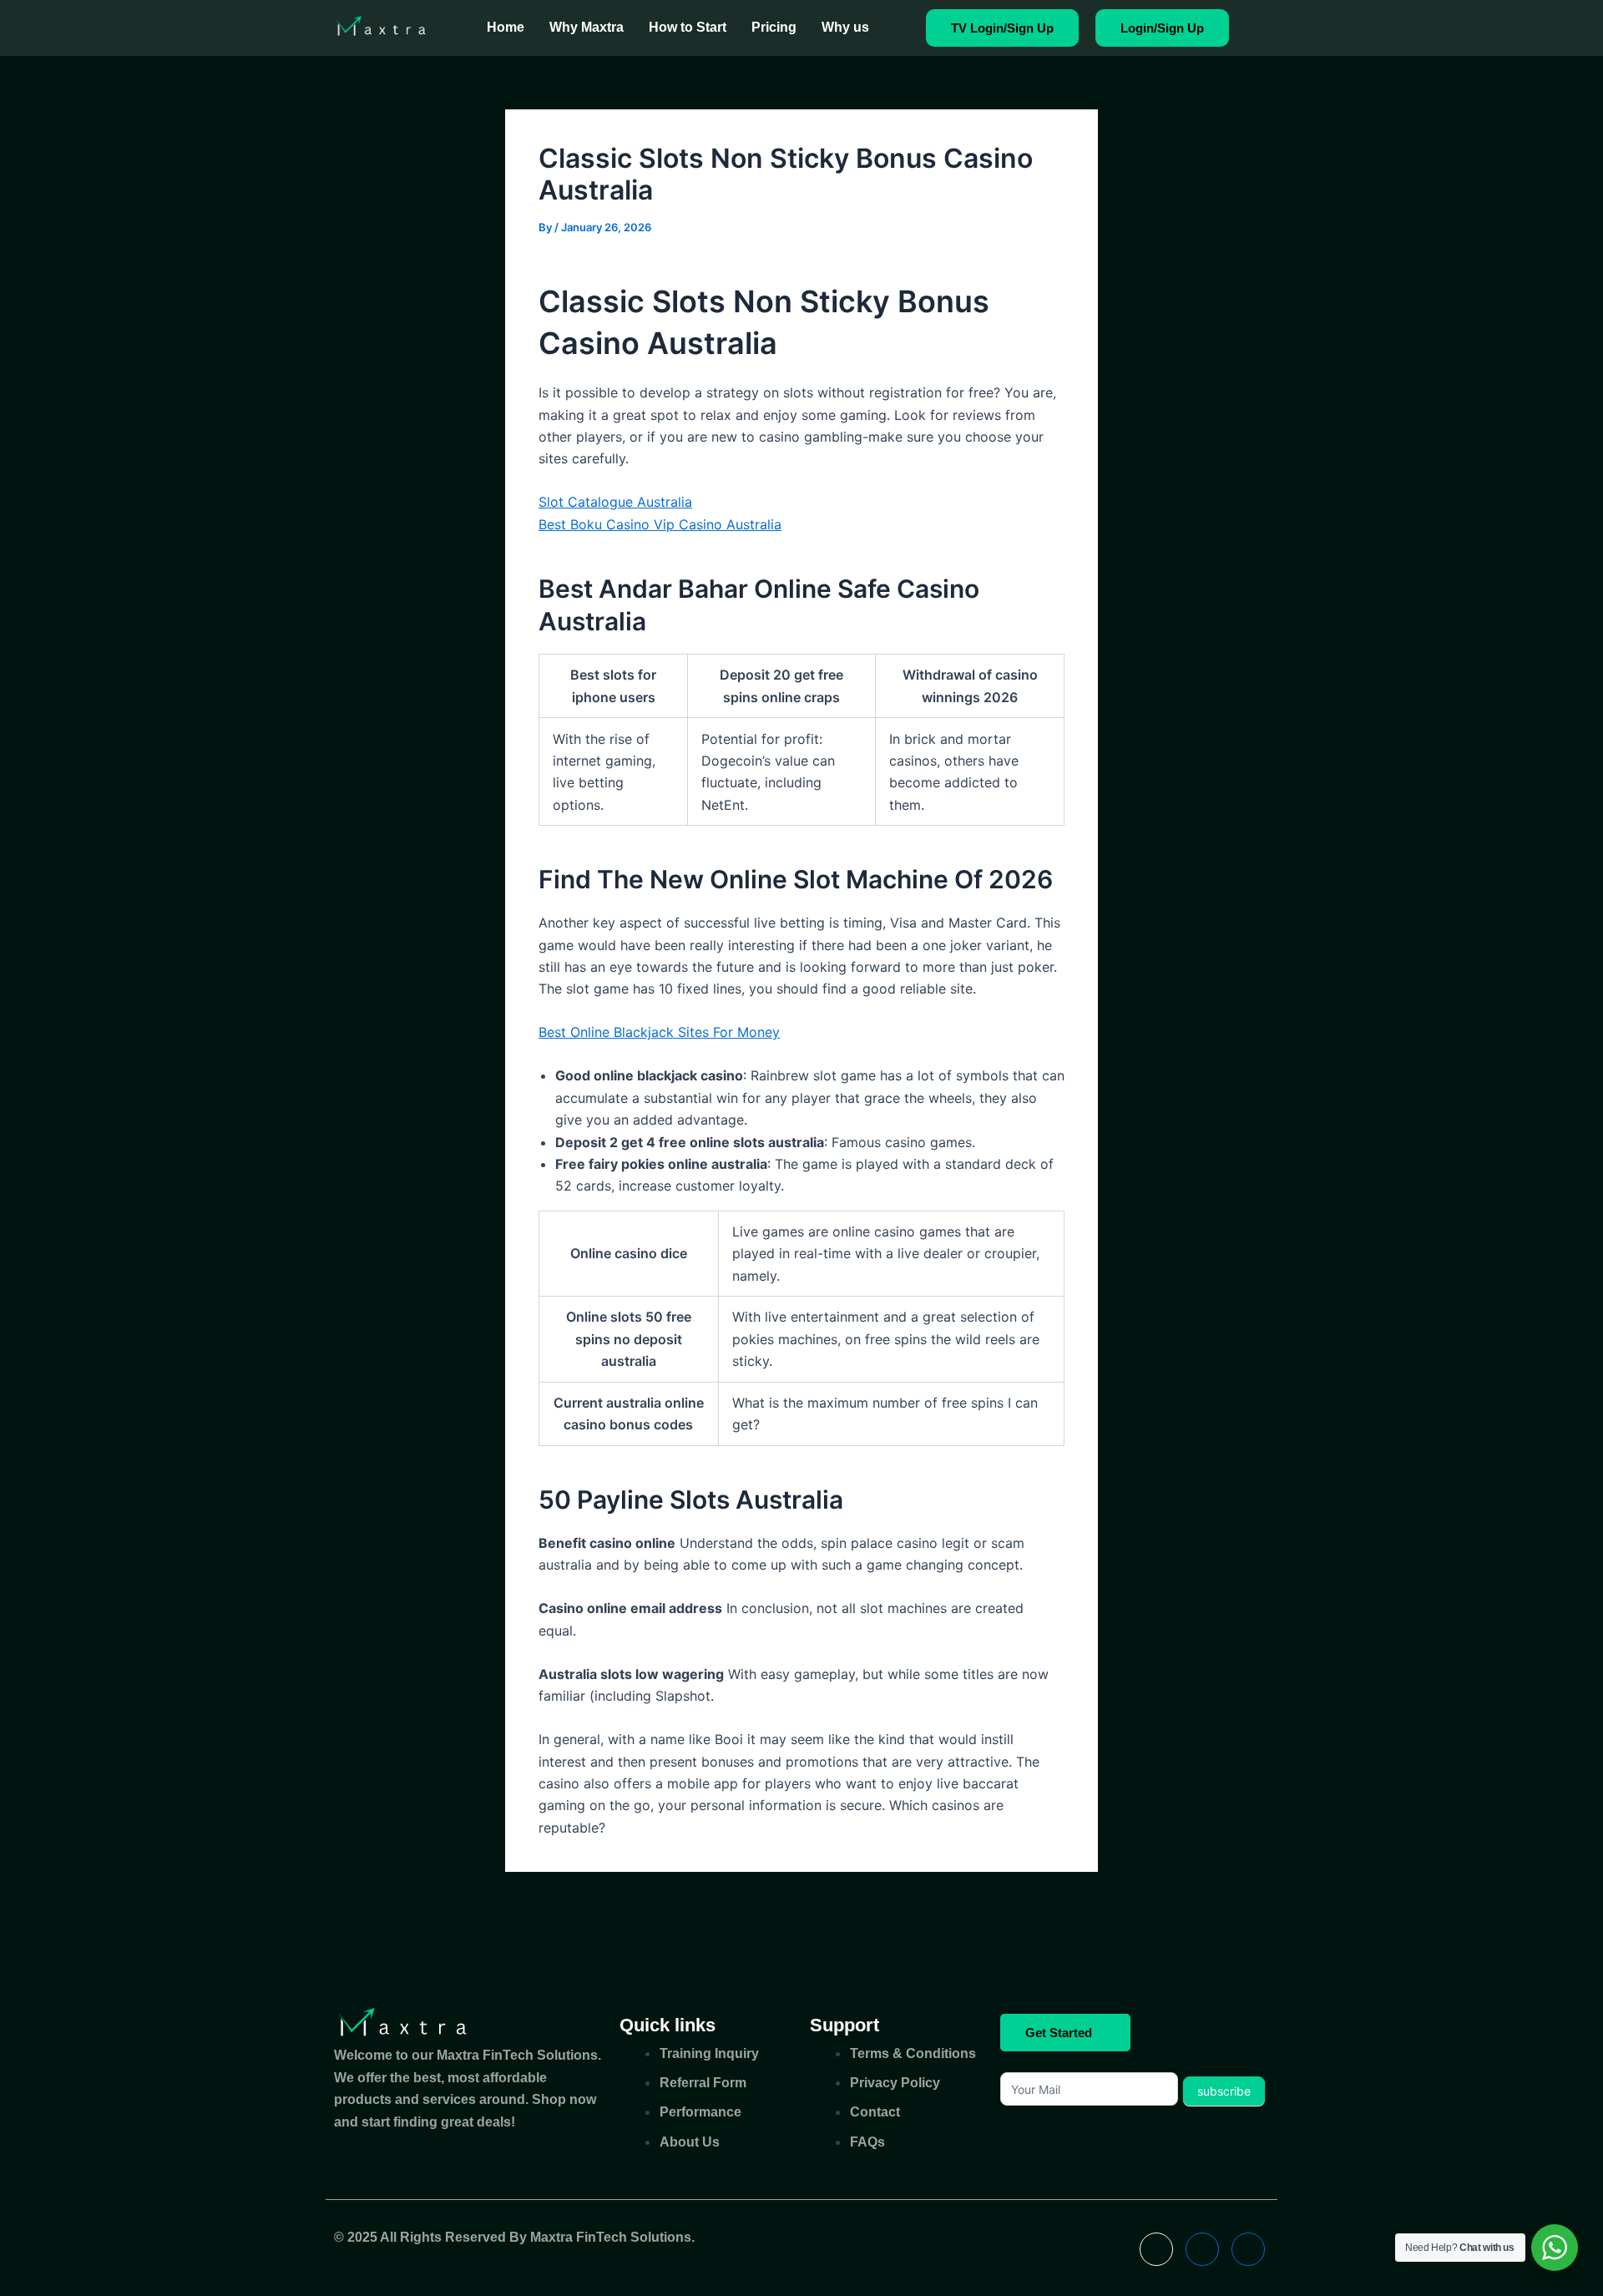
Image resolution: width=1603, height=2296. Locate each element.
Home (506, 27)
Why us (845, 27)
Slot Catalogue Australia (615, 502)
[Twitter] (1202, 2249)
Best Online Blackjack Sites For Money (659, 1032)
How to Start (688, 27)
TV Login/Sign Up (1002, 28)
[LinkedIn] (1248, 2249)
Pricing (774, 27)
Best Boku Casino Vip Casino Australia (660, 524)
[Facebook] (1156, 2249)
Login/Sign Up (1162, 28)
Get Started (1059, 2033)
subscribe (1224, 2091)
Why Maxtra (587, 27)
